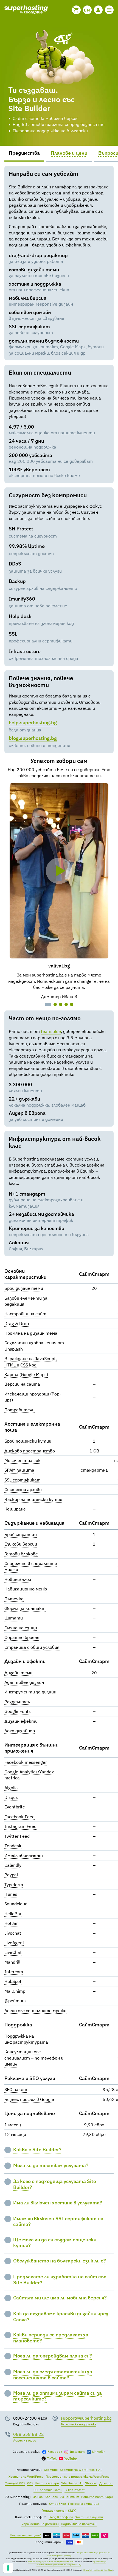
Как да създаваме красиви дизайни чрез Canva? (61, 2317)
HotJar (11, 1923)
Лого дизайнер (20, 1731)
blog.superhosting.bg (33, 738)
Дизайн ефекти (21, 1721)
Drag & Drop (17, 1323)
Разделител (17, 1702)
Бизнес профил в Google (29, 2099)
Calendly (13, 1865)
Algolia (11, 1788)
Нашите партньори (97, 2497)
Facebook (55, 2452)
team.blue (51, 1031)
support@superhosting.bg (86, 2418)
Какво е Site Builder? (37, 2150)
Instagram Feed (20, 1826)
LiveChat (13, 1952)
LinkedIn (99, 2452)
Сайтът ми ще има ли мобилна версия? (60, 2298)
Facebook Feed (19, 1817)
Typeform (14, 1885)
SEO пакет (16, 2089)
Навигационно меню (26, 1589)
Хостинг (51, 2470)
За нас (38, 2497)
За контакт (70, 2497)
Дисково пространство (30, 1451)
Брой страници (21, 1534)
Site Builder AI (72, 2483)
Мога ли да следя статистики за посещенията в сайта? (53, 2375)
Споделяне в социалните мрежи (31, 1566)
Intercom (14, 1972)
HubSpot (13, 1981)
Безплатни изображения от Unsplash (34, 1346)
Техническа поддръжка (78, 2424)
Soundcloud (16, 1904)
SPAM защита (19, 1470)
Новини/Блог (18, 1579)
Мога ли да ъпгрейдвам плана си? (53, 2356)
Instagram (77, 2452)
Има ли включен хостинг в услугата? (58, 2203)
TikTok (52, 2458)
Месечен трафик (23, 1460)
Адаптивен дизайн (24, 1682)
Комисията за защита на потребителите (50, 2561)
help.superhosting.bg (33, 723)
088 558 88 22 (29, 2434)
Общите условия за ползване (98, 2570)
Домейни (106, 2483)
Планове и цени (69, 153)
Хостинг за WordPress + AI (81, 2470)
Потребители (19, 1410)
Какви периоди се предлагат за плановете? (51, 2338)
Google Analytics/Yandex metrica (29, 1775)
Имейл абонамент (24, 1855)
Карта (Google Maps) (26, 1374)
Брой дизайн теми (24, 1288)
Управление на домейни (40, 2524)
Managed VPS (15, 2483)
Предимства (24, 153)
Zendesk (13, 1846)
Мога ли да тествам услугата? (51, 2166)
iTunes (11, 1894)
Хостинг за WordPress (26, 2476)
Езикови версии (21, 1544)
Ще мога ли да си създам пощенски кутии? (55, 2243)
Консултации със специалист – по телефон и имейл (34, 2058)
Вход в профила (61, 2517)
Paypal (11, 1875)
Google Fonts (18, 1711)
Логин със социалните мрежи (35, 2011)
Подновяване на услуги (79, 2524)
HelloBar (13, 1914)
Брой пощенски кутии (28, 1441)
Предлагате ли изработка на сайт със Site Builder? (60, 2280)
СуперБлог (57, 2504)
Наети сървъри (47, 2483)
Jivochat (13, 1933)
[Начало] (26, 10)
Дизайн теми (18, 1673)
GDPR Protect (75, 2490)
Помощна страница (84, 2504)
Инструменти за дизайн (30, 1692)
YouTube (71, 2458)
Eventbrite (15, 1807)
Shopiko (91, 2483)
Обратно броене (22, 1637)
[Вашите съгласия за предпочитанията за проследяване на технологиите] (8, 2568)
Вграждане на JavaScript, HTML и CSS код (31, 1362)
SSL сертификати (48, 2490)
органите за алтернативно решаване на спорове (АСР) (71, 2563)
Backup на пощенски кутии (33, 1499)
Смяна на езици (21, 1628)
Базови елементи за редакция (26, 1301)
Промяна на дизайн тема (31, 1333)
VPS (30, 2483)
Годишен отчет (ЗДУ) (59, 2510)
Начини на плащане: (26, 2535)
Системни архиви (23, 1489)
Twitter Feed (17, 1836)
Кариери (51, 2497)
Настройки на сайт (25, 1314)
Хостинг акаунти (89, 2517)
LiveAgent (14, 1943)
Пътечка (14, 1599)
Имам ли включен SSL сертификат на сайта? (58, 2222)
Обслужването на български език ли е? (60, 2261)
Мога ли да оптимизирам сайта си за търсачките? (57, 2396)
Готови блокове (21, 1554)
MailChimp (15, 1991)
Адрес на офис (25, 2440)
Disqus (11, 1797)
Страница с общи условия (32, 1647)
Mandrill (12, 1962)
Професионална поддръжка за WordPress (78, 2476)
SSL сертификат (23, 1480)
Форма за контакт (25, 1608)
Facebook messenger (26, 1762)
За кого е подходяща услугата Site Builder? (55, 2184)
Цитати (14, 1618)
